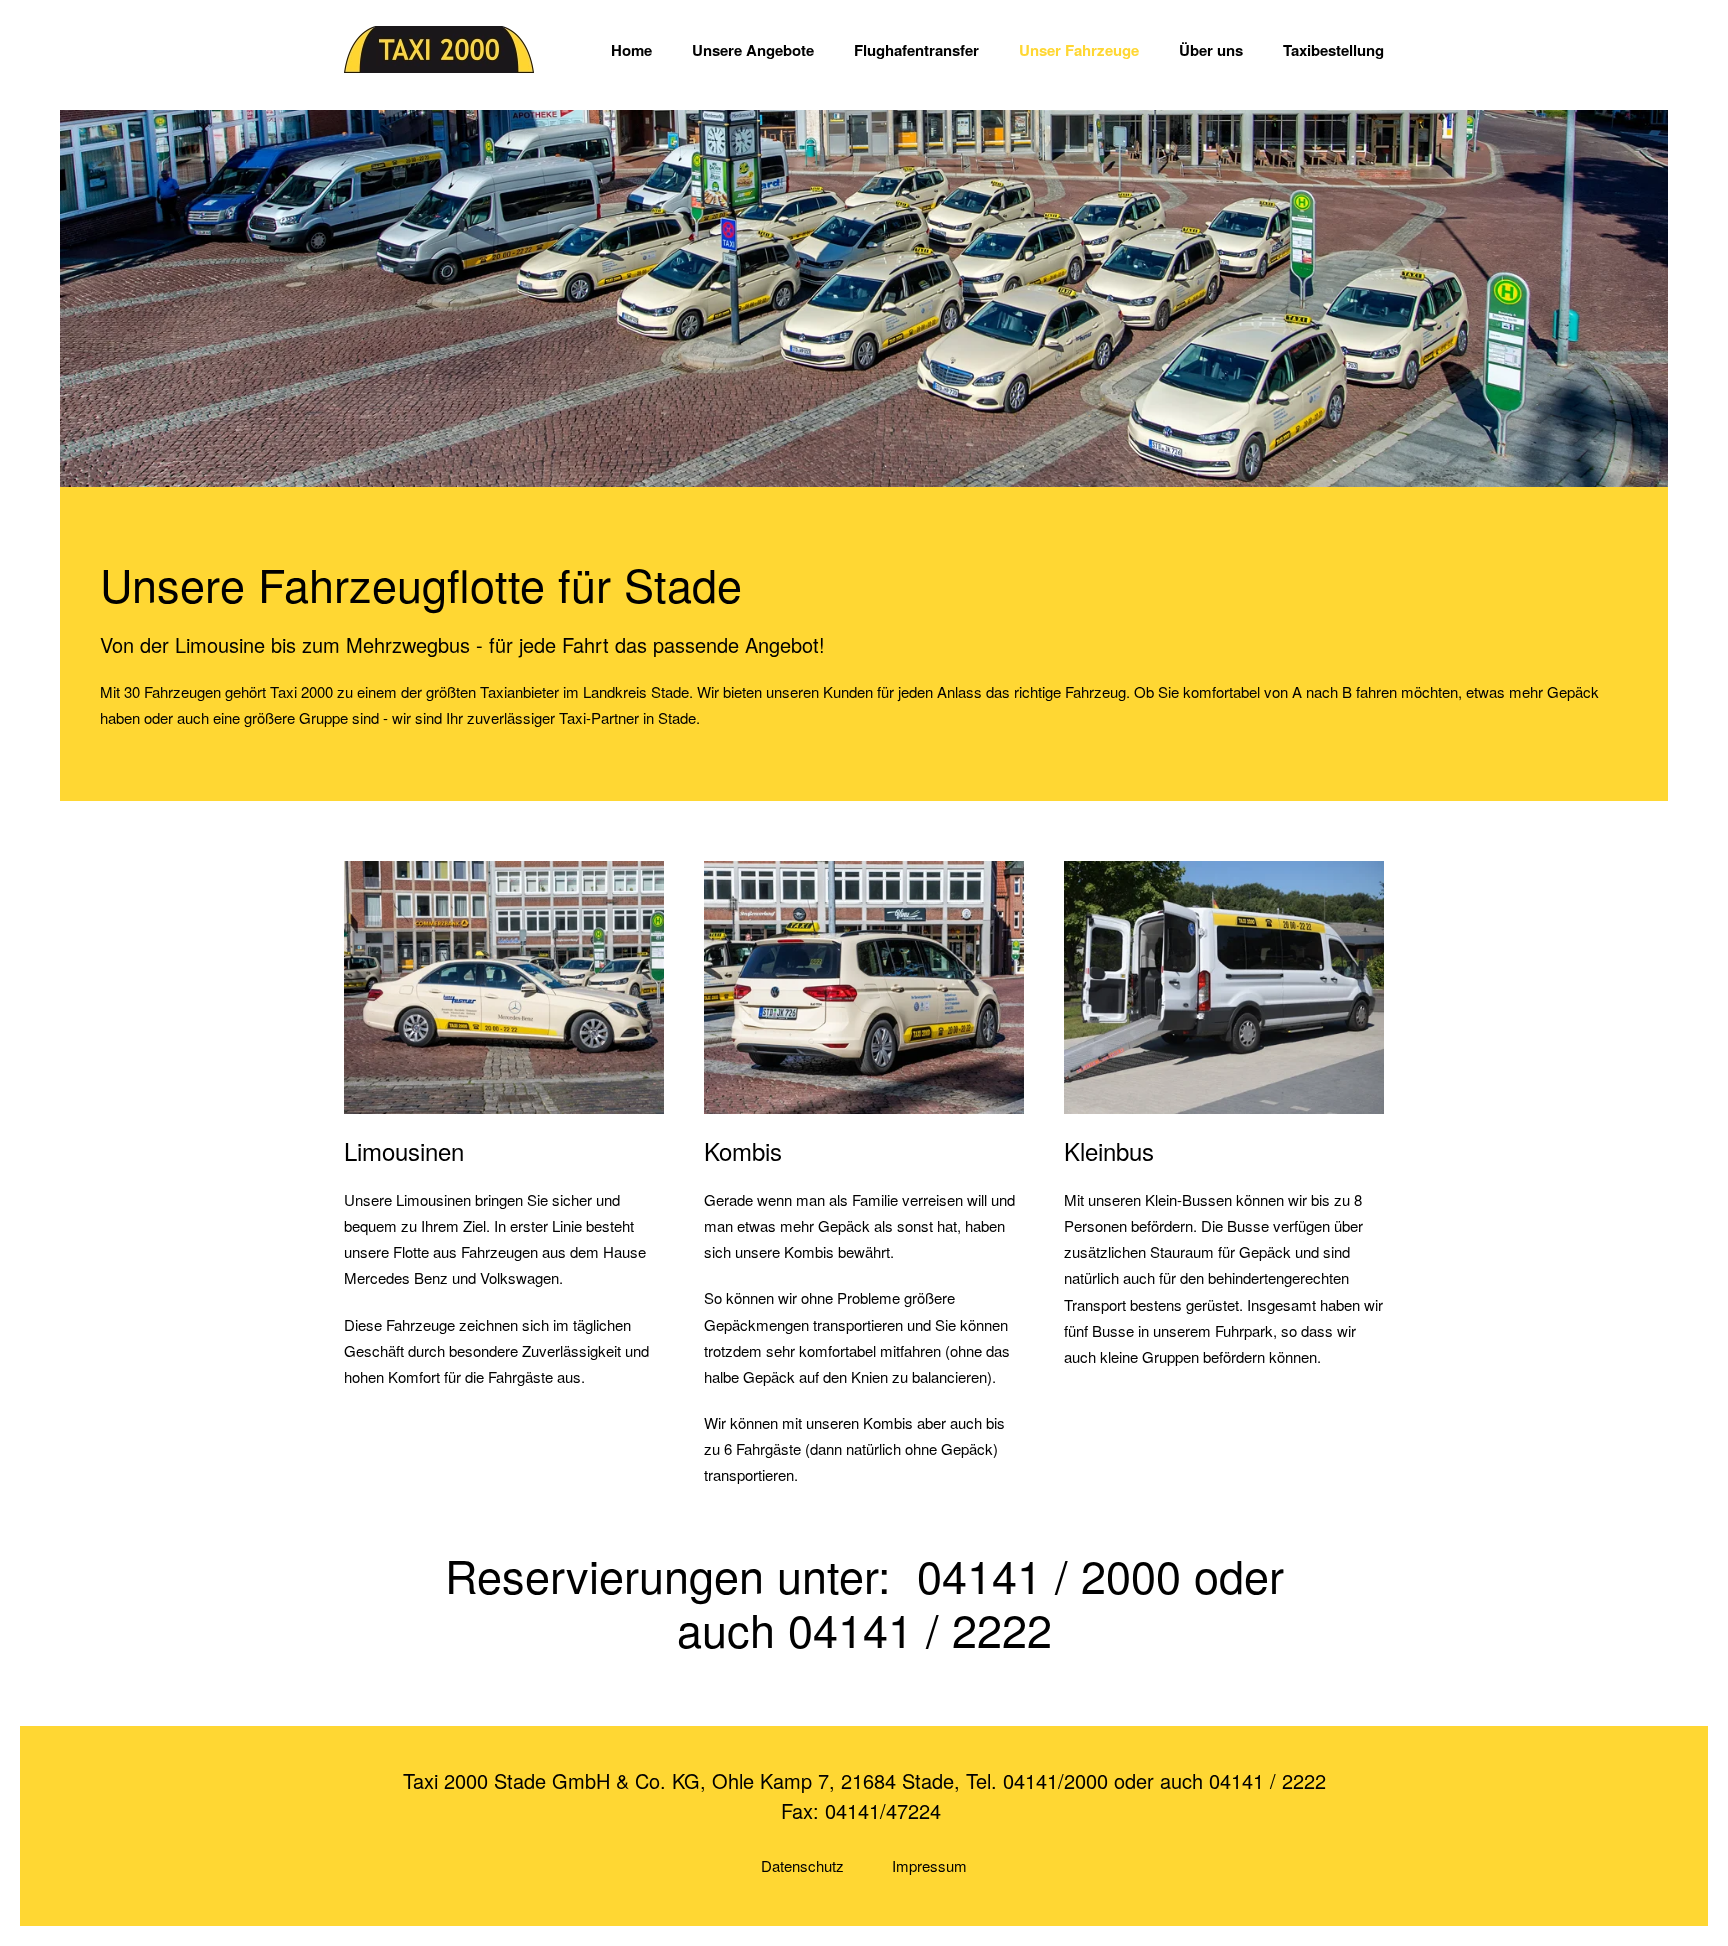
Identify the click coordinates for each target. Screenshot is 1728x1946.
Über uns (1211, 50)
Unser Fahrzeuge (1079, 50)
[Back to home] (439, 50)
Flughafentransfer (916, 50)
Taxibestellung (1333, 50)
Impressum (929, 1865)
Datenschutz (802, 1865)
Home (631, 50)
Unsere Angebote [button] (753, 50)
